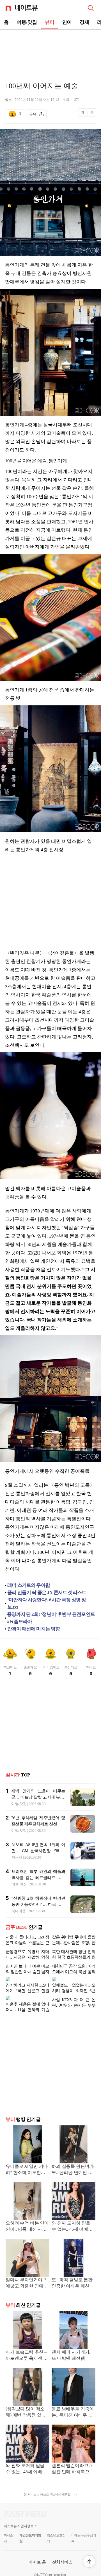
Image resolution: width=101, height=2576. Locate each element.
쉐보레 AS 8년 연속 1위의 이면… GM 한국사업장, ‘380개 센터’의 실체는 (38, 1851)
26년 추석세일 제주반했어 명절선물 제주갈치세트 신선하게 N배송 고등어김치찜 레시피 (38, 1824)
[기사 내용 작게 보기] (83, 116)
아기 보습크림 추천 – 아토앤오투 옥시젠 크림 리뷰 (27, 2347)
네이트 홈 (37, 2553)
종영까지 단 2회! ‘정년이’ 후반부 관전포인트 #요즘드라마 (51, 1618)
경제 (84, 22)
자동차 (17, 1857)
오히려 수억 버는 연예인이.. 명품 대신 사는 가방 (27, 2218)
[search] (91, 8)
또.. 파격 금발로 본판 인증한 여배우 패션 (72, 2274)
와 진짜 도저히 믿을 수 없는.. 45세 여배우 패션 (72, 2218)
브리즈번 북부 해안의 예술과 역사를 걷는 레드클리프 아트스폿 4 (38, 1878)
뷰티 (50, 22)
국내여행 (19, 1911)
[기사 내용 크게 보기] (92, 114)
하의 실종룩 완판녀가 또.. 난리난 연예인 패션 (73, 2161)
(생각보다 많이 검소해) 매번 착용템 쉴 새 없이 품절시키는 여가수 (27, 2403)
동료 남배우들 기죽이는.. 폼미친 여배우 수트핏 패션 (73, 2403)
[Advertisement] (50, 49)
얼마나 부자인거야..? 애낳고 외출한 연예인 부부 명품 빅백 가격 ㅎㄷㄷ (27, 2274)
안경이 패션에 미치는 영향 (34, 1629)
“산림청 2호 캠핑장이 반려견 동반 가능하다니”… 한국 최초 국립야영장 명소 (38, 1904)
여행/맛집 (27, 22)
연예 (67, 22)
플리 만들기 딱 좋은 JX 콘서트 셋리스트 (47, 1593)
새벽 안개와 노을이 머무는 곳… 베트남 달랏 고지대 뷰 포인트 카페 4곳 (38, 1797)
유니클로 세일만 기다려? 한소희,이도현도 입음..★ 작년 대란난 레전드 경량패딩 (27, 2161)
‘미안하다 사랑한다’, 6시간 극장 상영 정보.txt (47, 1603)
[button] (89, 2561)
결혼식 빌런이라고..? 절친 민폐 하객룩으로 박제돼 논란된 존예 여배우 (73, 2460)
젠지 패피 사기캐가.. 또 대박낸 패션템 (72, 2346)
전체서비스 (62, 2553)
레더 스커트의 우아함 (29, 1585)
